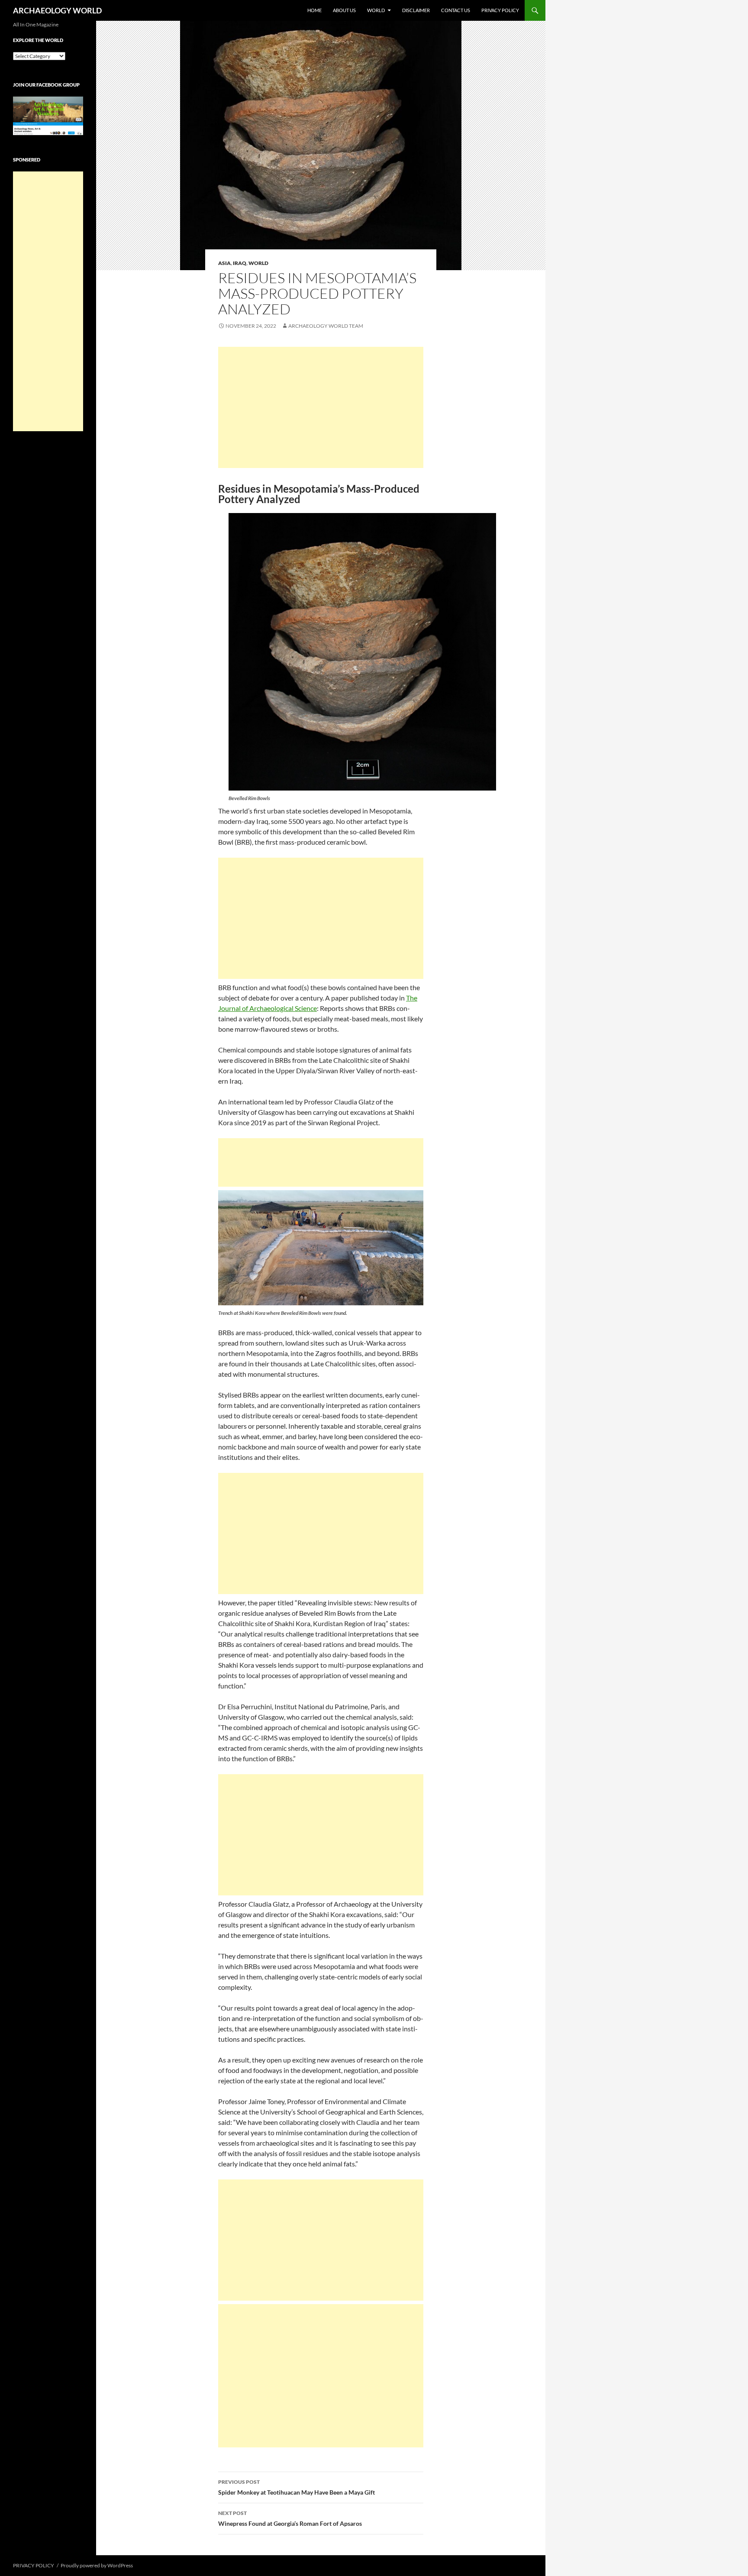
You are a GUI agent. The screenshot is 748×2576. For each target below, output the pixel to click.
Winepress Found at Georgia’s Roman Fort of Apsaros (290, 2518)
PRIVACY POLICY (500, 10)
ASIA (224, 263)
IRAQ (240, 263)
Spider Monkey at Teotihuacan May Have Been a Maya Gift (297, 2487)
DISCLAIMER (416, 10)
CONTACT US (456, 10)
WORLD (376, 10)
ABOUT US (344, 10)
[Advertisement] (321, 407)
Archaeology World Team (326, 326)
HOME (314, 10)
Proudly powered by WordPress (97, 2565)
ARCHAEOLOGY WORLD (57, 10)
